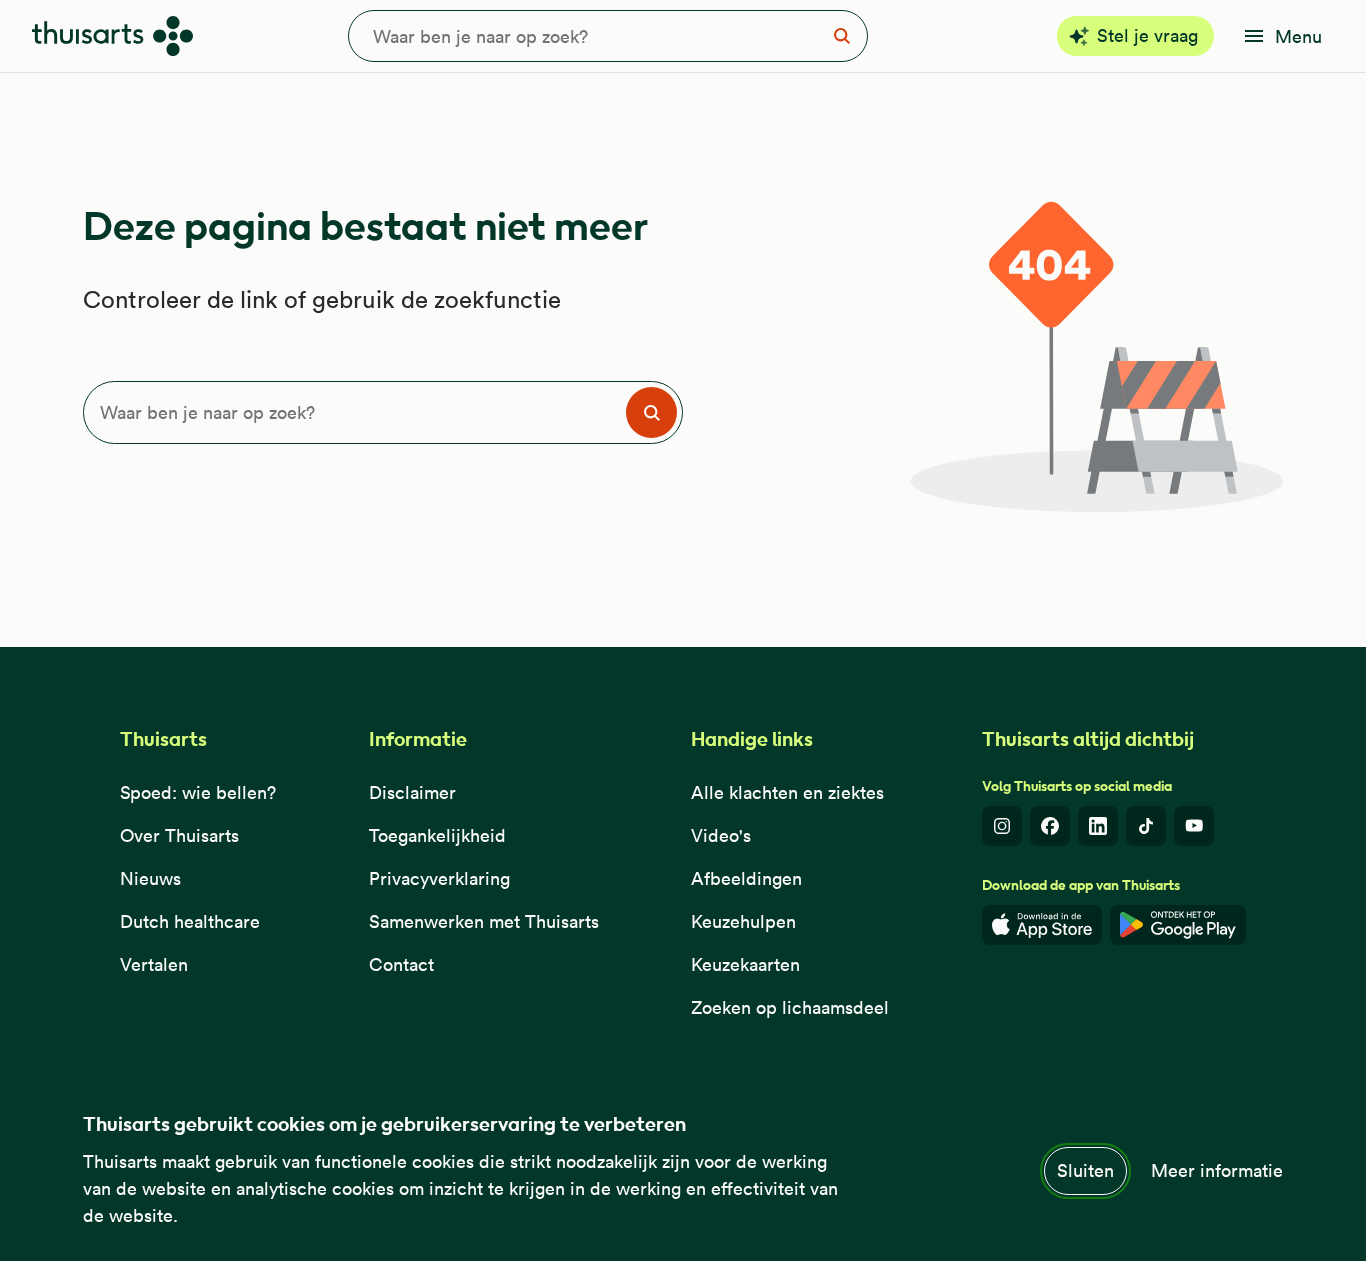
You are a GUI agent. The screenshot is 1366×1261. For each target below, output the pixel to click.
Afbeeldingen (746, 878)
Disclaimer (412, 792)
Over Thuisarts (179, 835)
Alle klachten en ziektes (787, 792)
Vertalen (154, 964)
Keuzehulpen (743, 921)
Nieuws (150, 878)
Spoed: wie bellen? (198, 792)
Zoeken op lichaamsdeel (790, 1007)
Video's (721, 835)
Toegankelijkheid (437, 835)
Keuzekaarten (745, 964)
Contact (401, 964)
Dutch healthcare (190, 921)
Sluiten (1085, 1170)
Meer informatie (1217, 1170)
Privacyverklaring (439, 878)
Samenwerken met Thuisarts (484, 921)
